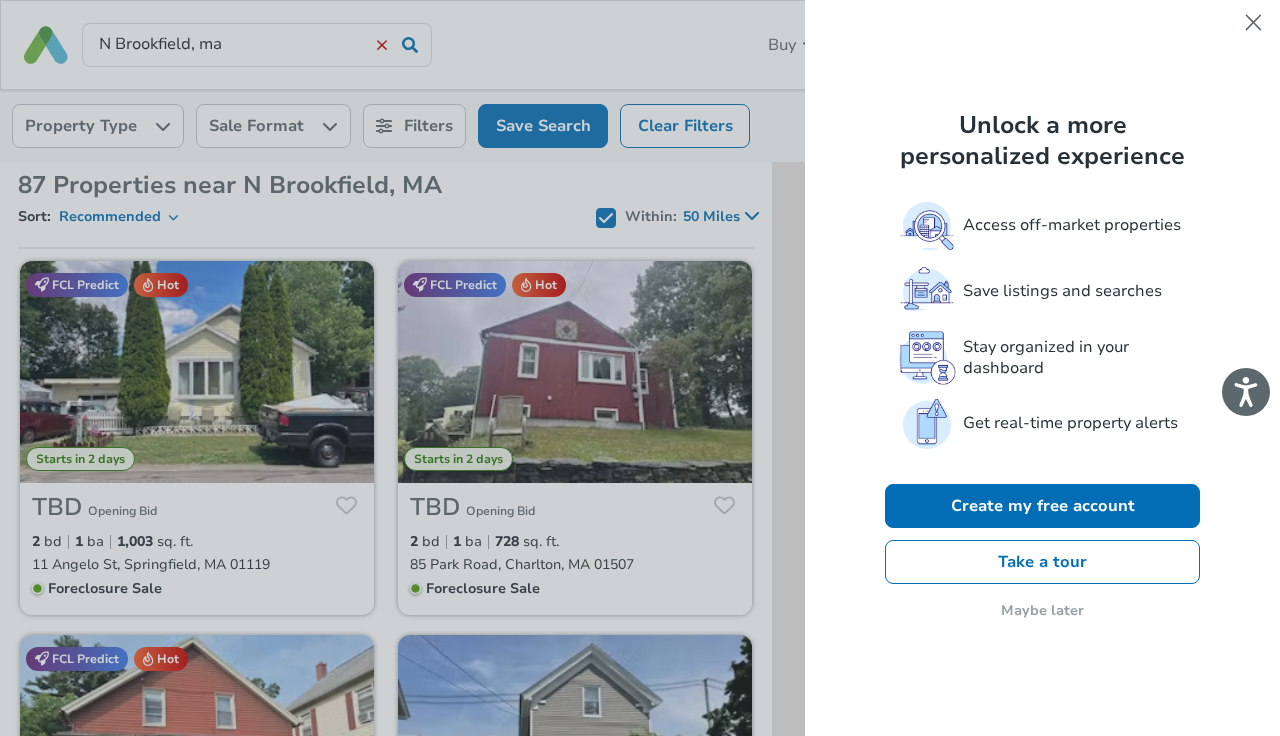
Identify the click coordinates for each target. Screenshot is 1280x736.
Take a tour (1042, 562)
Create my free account (1043, 506)
